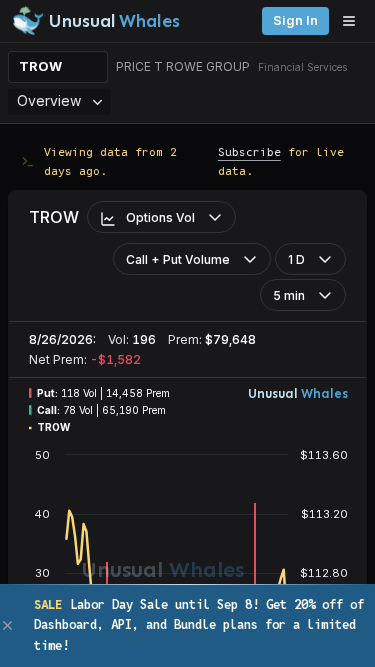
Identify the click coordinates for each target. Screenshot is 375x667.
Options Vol (160, 217)
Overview (49, 100)
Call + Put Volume (178, 259)
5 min (289, 295)
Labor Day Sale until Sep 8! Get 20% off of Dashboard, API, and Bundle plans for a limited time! (199, 625)
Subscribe (249, 151)
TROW (40, 66)
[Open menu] (354, 21)
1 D (296, 259)
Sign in (295, 20)
